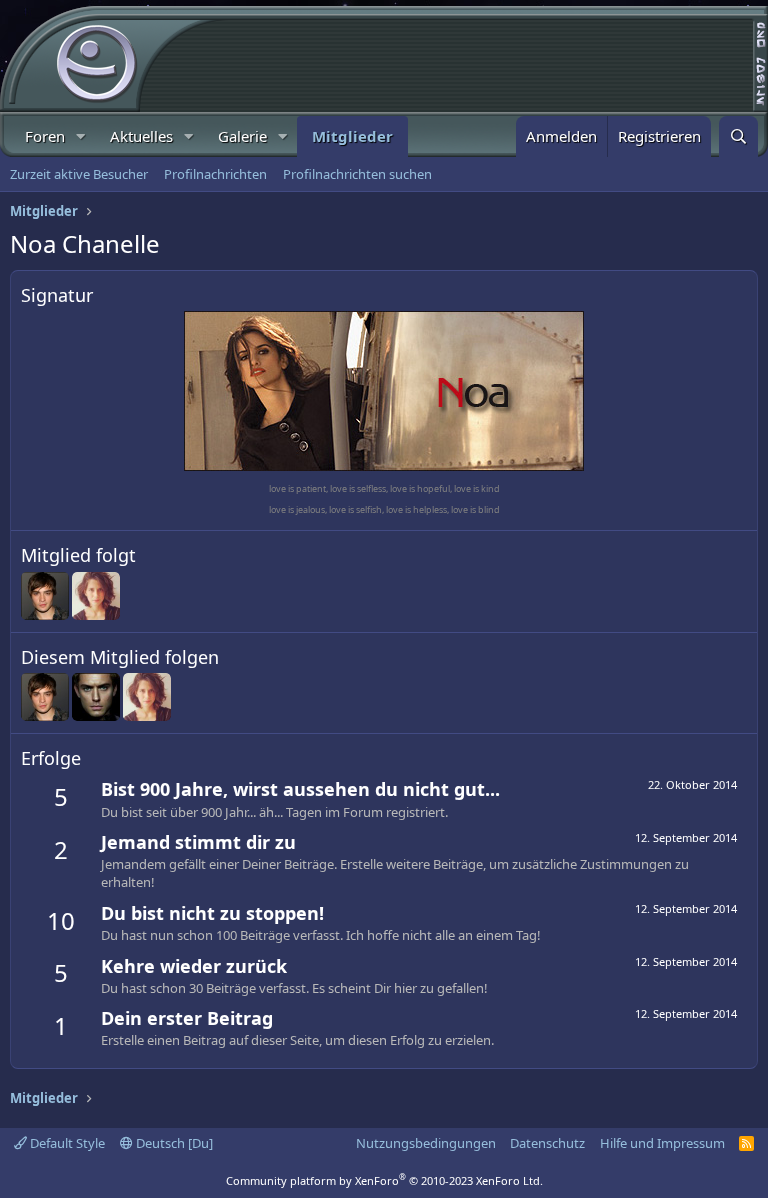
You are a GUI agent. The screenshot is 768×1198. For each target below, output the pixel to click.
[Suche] (738, 136)
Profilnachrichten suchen (357, 174)
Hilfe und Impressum (662, 1143)
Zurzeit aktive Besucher (79, 174)
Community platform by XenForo (384, 1180)
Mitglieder (352, 136)
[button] (81, 136)
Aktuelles (141, 136)
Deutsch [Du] (173, 1143)
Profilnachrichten (215, 174)
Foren (45, 136)
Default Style (66, 1143)
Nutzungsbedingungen (426, 1143)
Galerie (242, 136)
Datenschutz (547, 1143)
